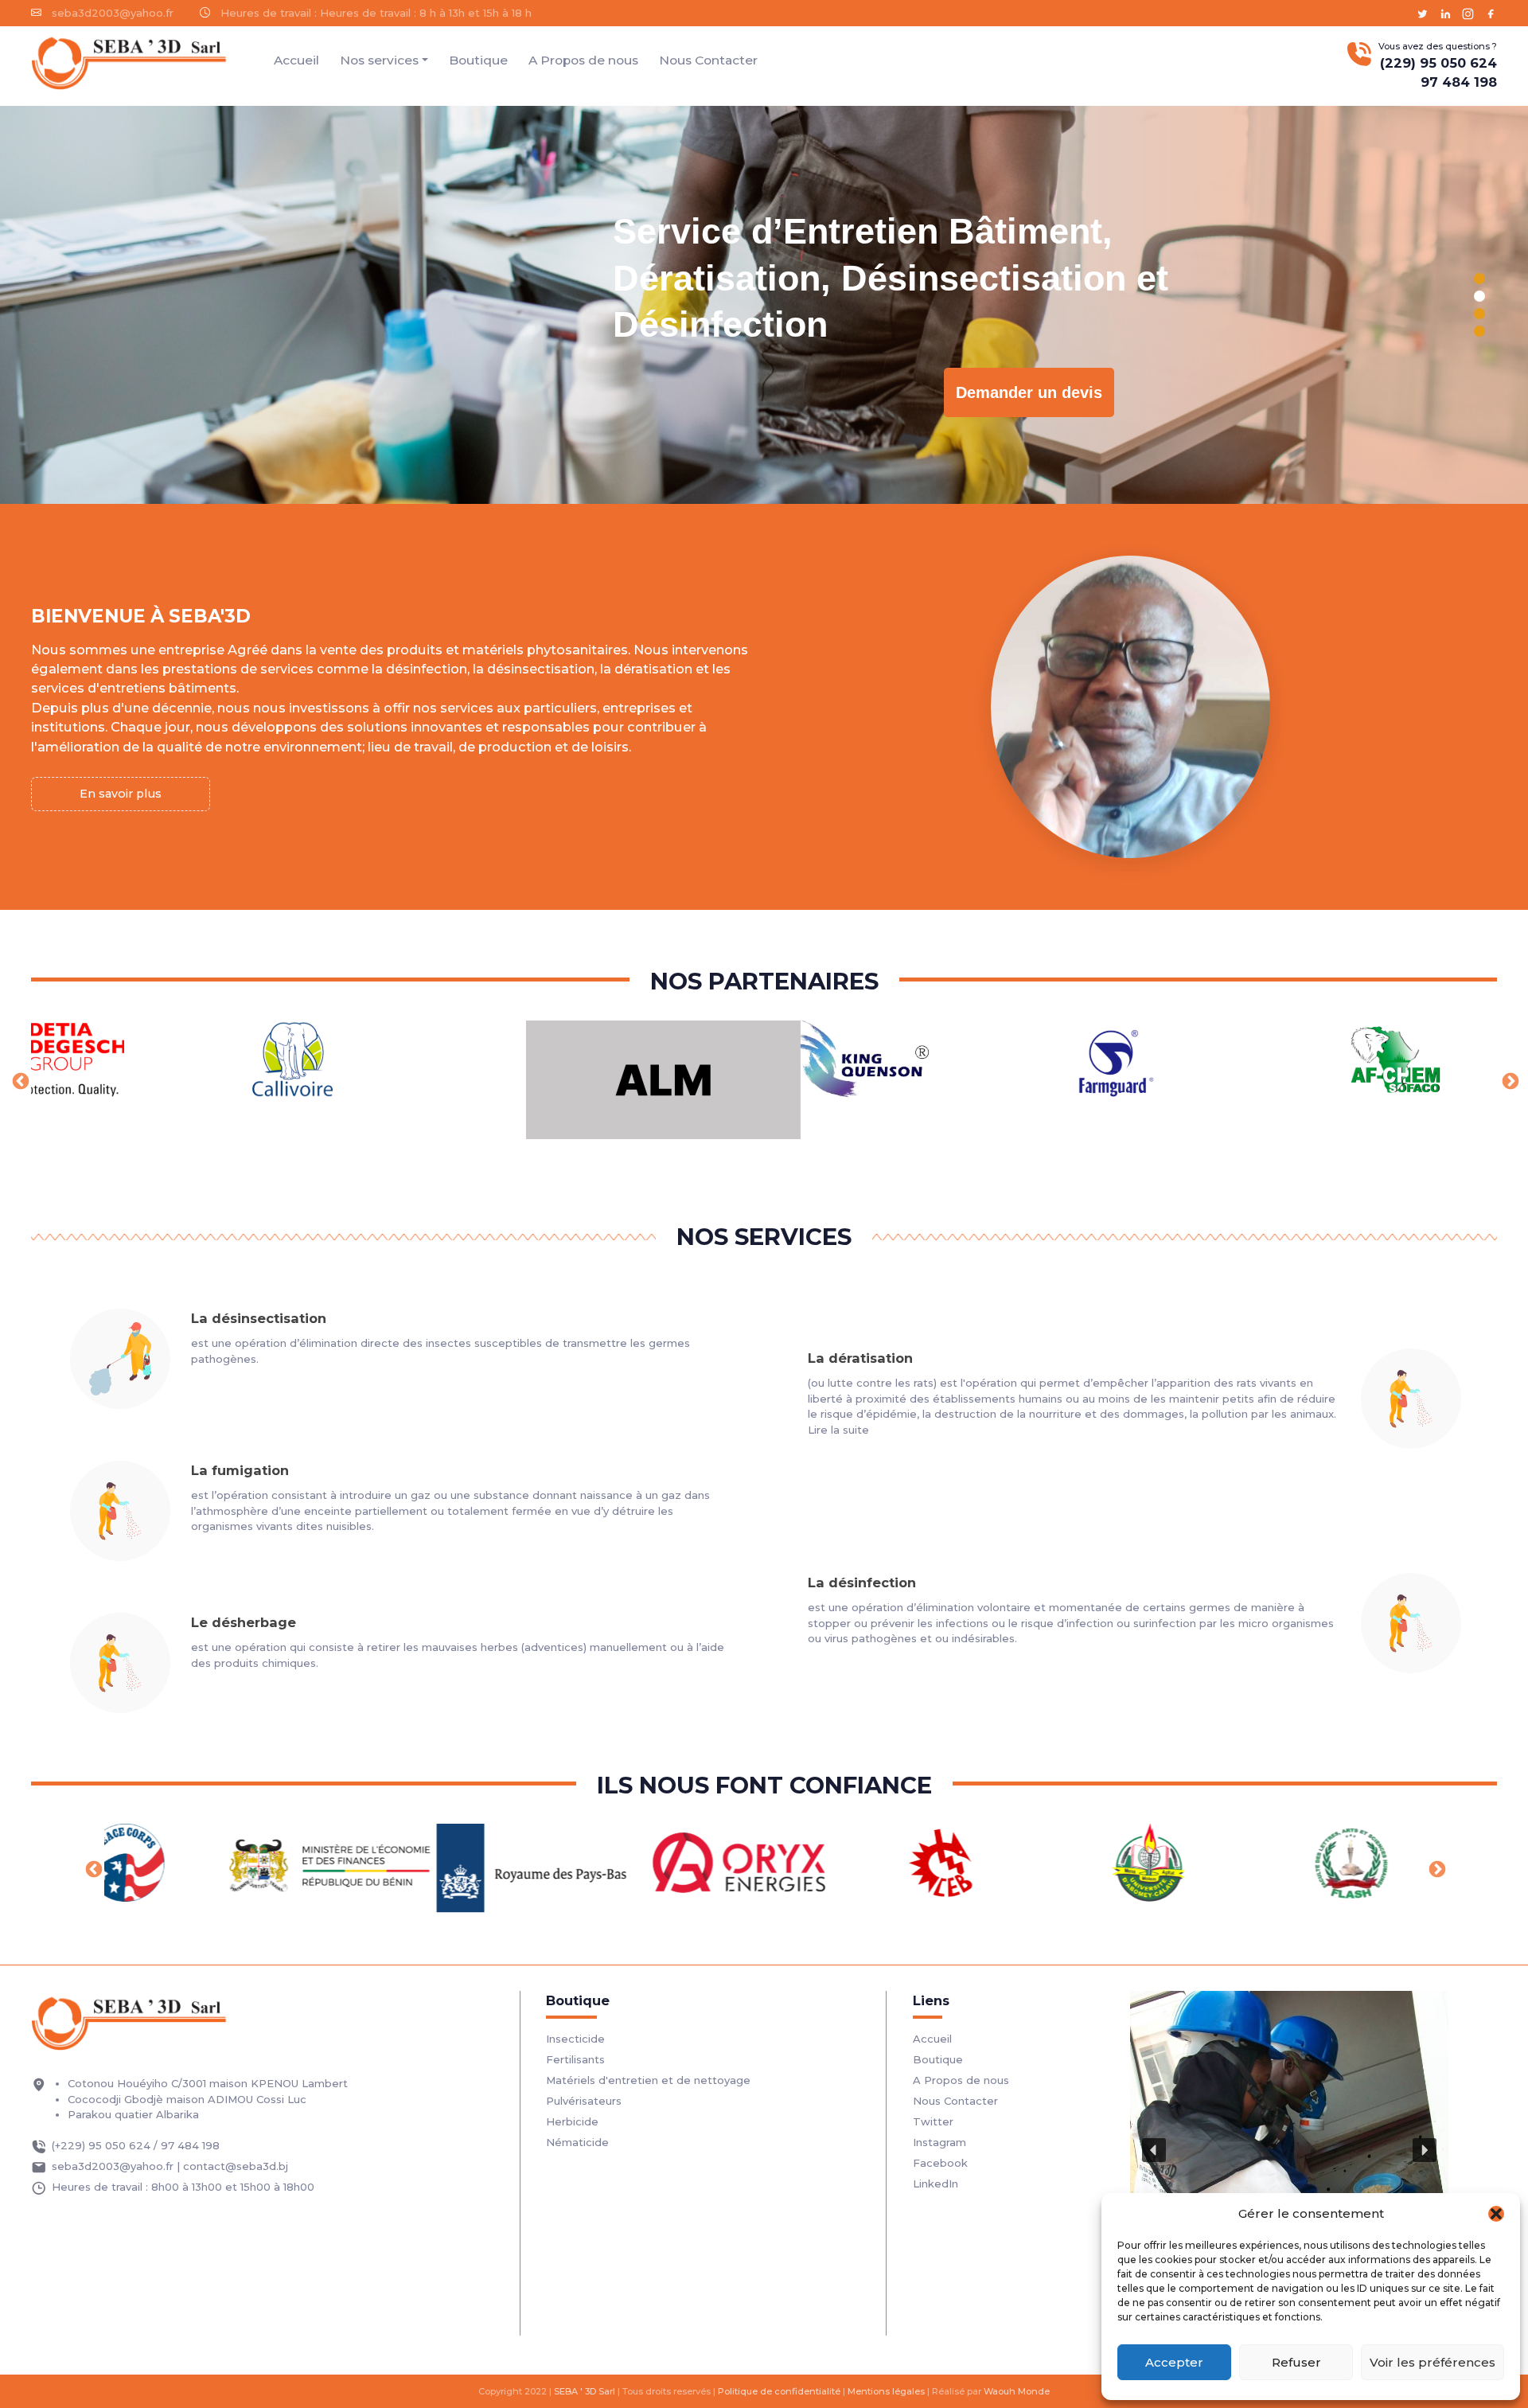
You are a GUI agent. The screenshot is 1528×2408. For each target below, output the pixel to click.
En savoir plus (121, 794)
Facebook (940, 2163)
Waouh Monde (1017, 2391)
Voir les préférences (1432, 2362)
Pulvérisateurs (584, 2101)
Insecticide (575, 2039)
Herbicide (572, 2121)
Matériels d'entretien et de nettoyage (648, 2080)
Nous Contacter (708, 60)
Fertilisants (575, 2059)
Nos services (379, 60)
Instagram (939, 2142)
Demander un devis (1029, 392)
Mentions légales (886, 2391)
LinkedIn (936, 2184)
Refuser (1296, 2362)
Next (1509, 1080)
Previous (19, 1080)
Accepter (1174, 2362)
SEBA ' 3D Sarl (585, 2391)
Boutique (478, 60)
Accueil (296, 60)
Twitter (933, 2121)
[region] (764, 305)
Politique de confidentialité (779, 2391)
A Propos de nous (583, 60)
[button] (1496, 2214)
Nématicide (577, 2142)
